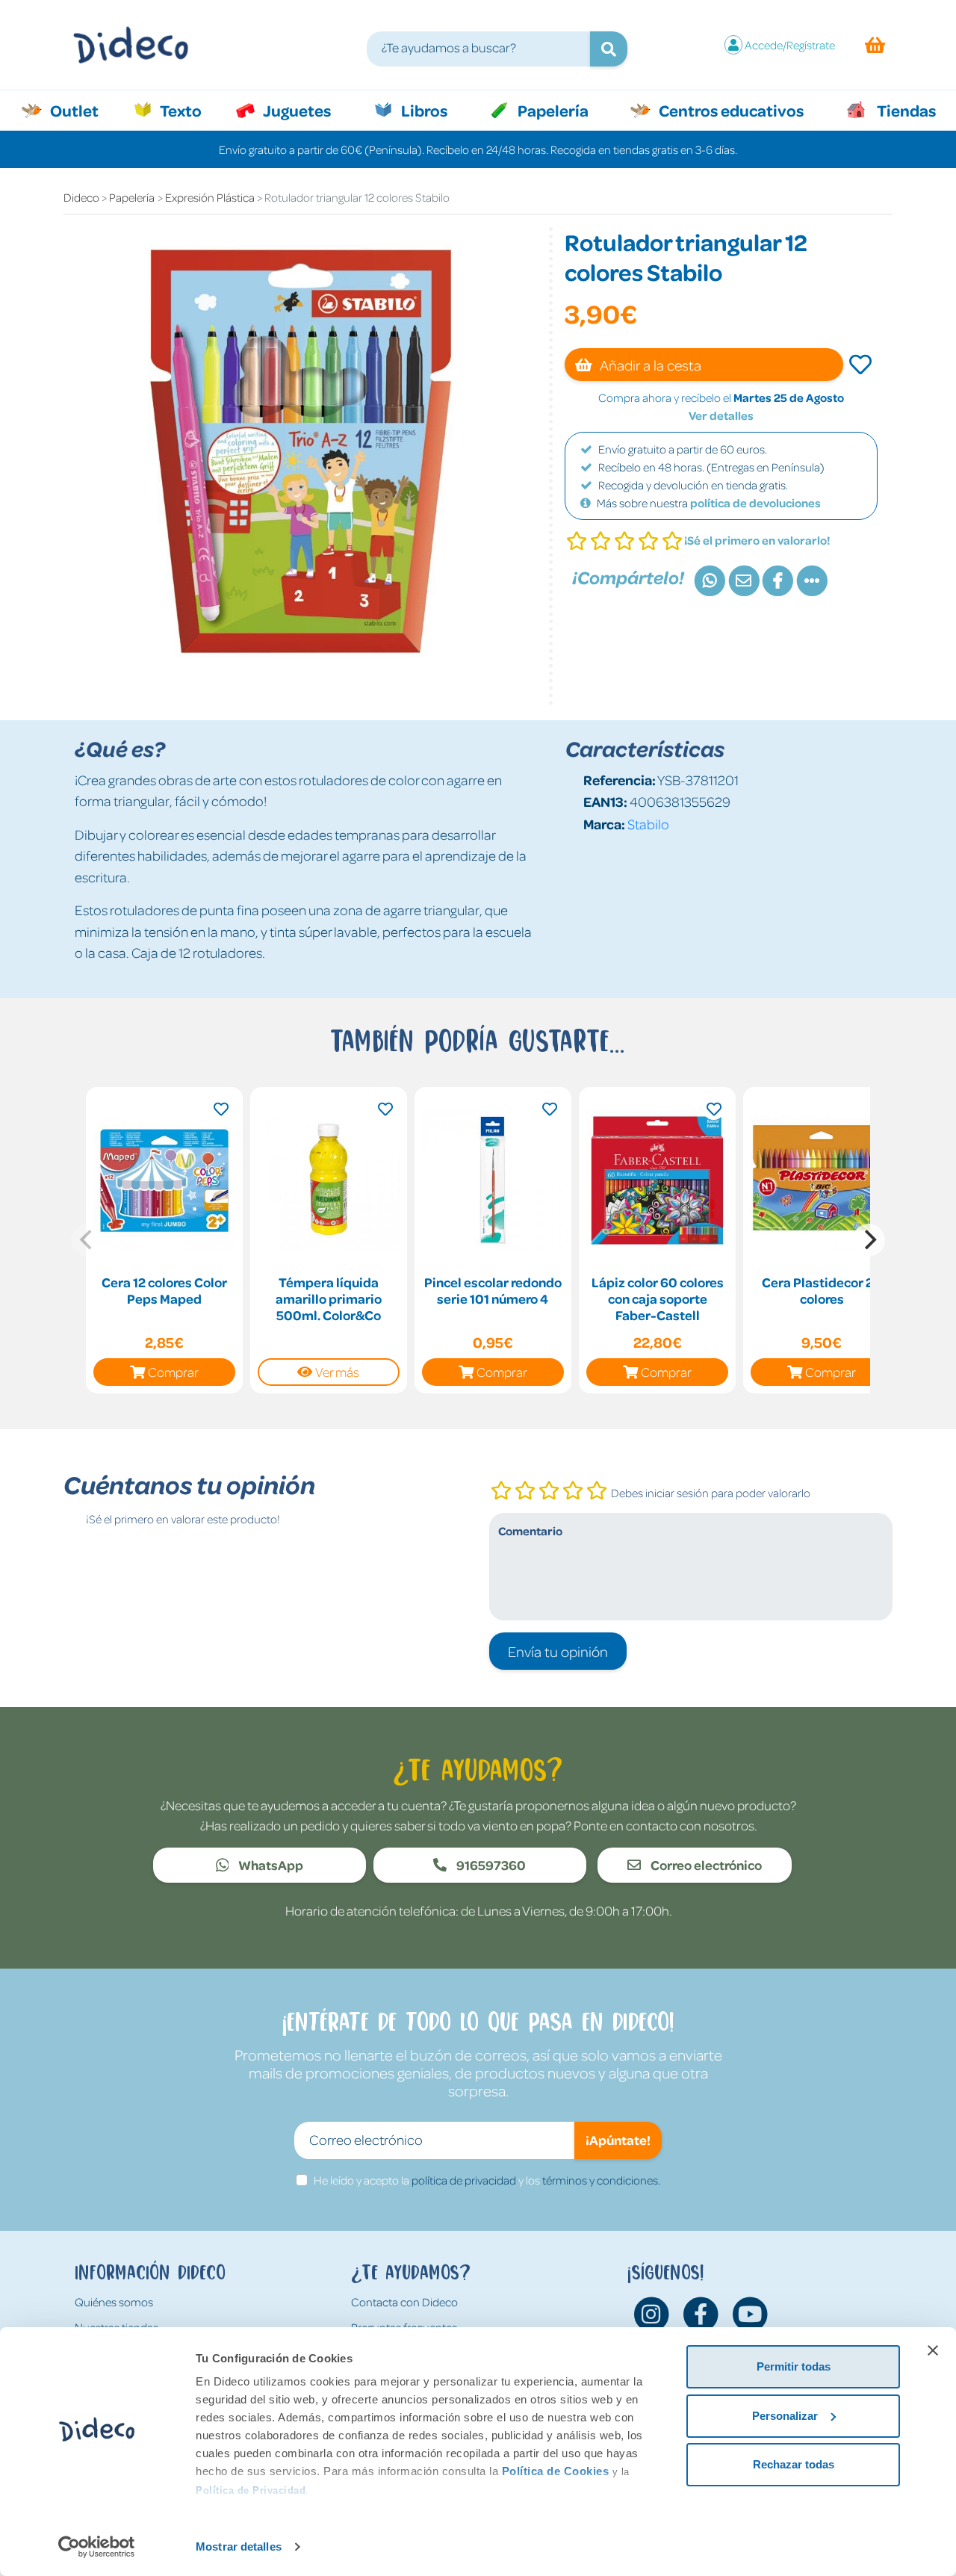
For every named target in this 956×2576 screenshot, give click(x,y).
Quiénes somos (114, 2302)
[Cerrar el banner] (933, 2350)
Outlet (82, 110)
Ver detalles (721, 415)
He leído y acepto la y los (487, 2180)
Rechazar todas (794, 2464)
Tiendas (905, 110)
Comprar (173, 1372)
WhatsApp (270, 1865)
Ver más (337, 1372)
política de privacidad (464, 2180)
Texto (189, 110)
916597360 (490, 1865)
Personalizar (785, 2416)
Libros (423, 110)
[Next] (869, 1240)
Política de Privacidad (251, 2490)
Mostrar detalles (239, 2546)
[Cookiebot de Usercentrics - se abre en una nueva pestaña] (97, 2547)
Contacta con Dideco (404, 2302)
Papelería (552, 110)
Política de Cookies (556, 2471)
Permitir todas (794, 2366)
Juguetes (296, 110)
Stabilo (648, 824)
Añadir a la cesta (649, 365)
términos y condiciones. (601, 2180)
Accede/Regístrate (790, 45)
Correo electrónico (705, 1865)
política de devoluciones (755, 503)
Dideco (81, 197)
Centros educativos (730, 110)
